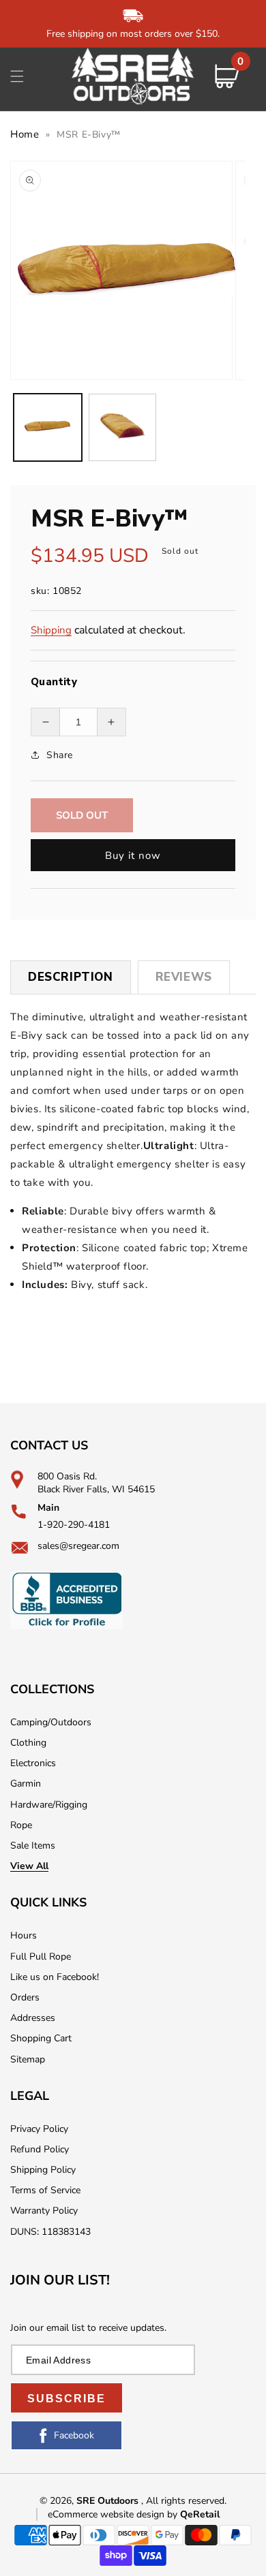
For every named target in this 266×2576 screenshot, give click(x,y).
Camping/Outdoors (51, 1722)
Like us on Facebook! (55, 1977)
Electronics (33, 1763)
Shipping (51, 630)
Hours (24, 1935)
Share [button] (60, 755)
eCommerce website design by (114, 2514)
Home (25, 134)
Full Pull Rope (41, 1957)
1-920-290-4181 (74, 1525)
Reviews (184, 977)
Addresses (33, 2018)
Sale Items (33, 1845)
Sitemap (28, 2059)
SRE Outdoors (107, 2501)
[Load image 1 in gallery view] (48, 428)
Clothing (28, 1743)
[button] (17, 76)
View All (29, 1866)
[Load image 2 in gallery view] (123, 428)
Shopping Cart (41, 2038)
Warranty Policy (44, 2211)
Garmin (26, 1784)
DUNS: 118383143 (50, 2232)
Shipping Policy (43, 2170)
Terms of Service (45, 2190)
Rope (21, 1825)
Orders (25, 1997)
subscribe (66, 2399)
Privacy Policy (39, 2129)
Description (71, 977)
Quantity (54, 682)
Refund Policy (40, 2149)
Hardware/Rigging (49, 1805)
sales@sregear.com (78, 1546)
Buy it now (133, 855)
